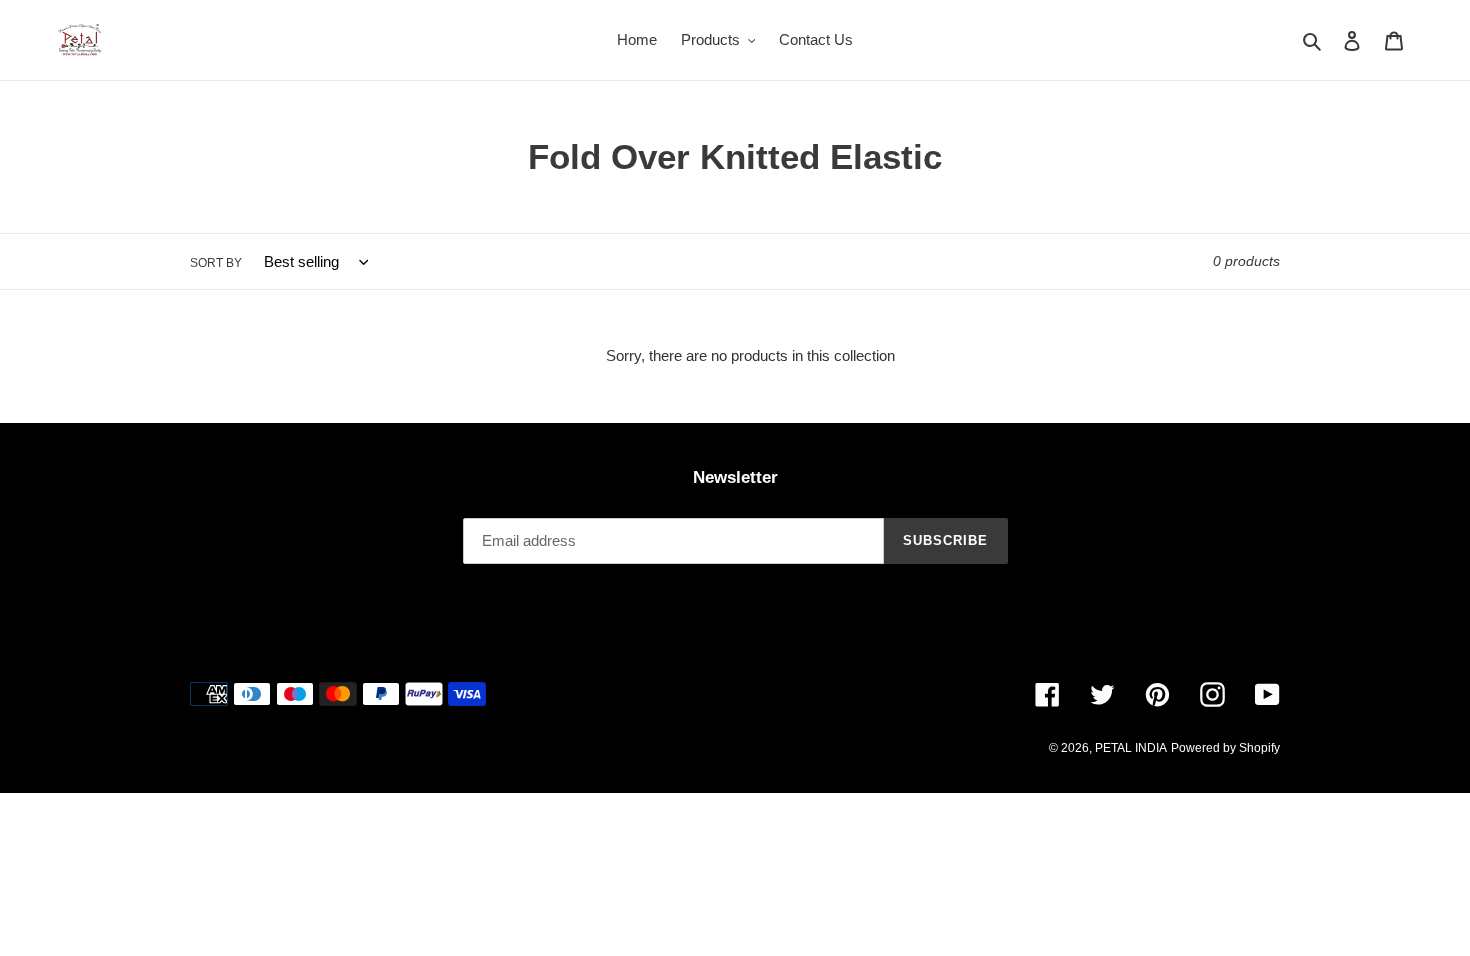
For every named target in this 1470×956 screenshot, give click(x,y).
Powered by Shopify (1225, 748)
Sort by (216, 263)
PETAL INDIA (1131, 748)
